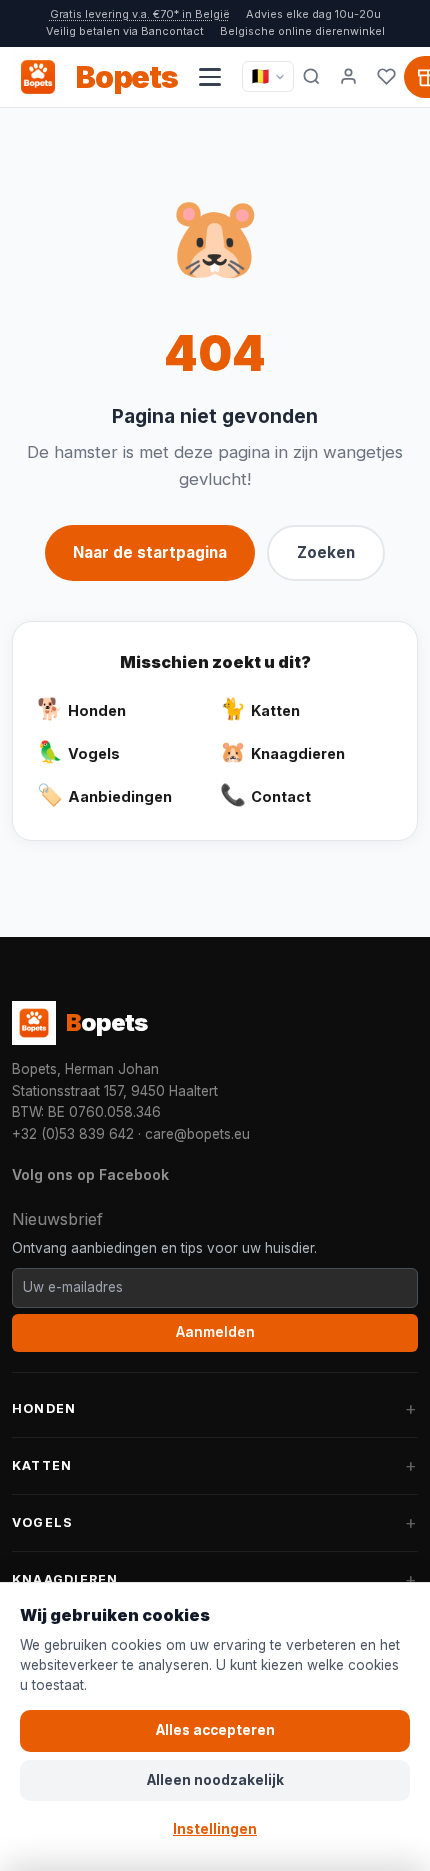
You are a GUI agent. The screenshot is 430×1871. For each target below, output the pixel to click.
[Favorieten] (386, 77)
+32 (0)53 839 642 (73, 1134)
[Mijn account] (349, 77)
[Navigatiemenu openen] (210, 77)
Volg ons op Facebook (90, 1174)
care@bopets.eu (197, 1134)
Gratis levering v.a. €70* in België (140, 14)
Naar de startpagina (150, 552)
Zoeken (326, 552)
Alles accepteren (215, 1730)
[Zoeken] (311, 77)
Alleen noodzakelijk (215, 1780)
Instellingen (215, 1829)
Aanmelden (215, 1332)
